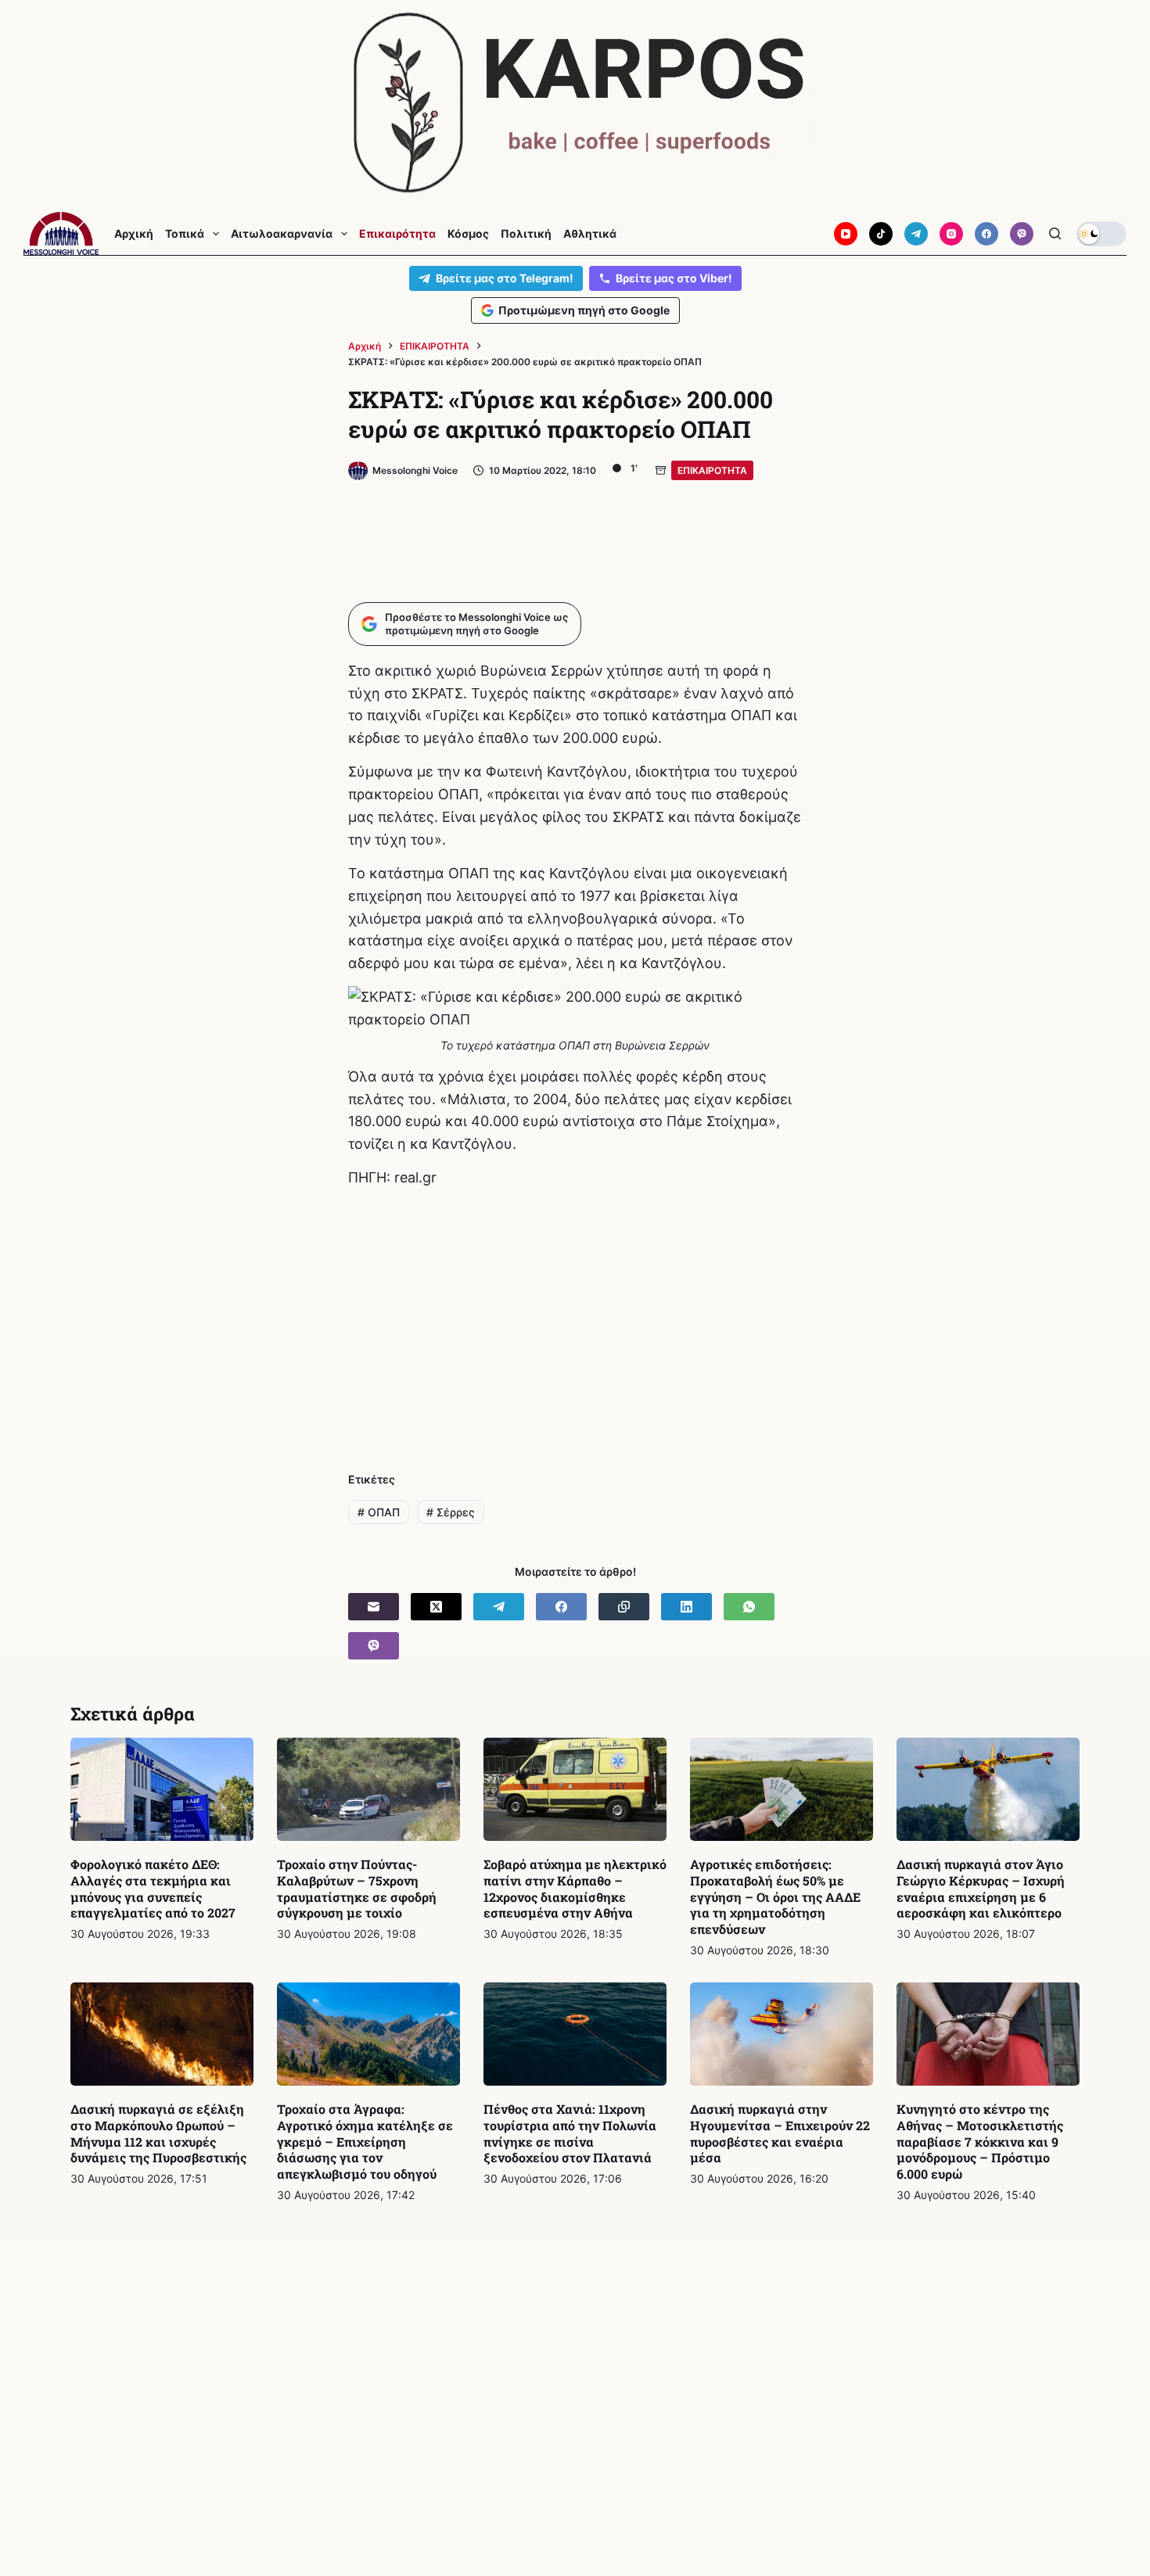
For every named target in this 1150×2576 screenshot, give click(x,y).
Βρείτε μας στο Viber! (674, 278)
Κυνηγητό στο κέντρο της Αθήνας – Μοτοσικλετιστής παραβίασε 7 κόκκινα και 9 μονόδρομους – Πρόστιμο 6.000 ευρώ (980, 2141)
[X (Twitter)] (436, 1607)
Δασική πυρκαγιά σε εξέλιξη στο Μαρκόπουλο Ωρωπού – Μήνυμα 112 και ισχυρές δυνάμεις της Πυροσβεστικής (158, 2133)
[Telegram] (916, 234)
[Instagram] (951, 234)
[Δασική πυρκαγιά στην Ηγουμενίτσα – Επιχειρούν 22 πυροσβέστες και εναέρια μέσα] (782, 2034)
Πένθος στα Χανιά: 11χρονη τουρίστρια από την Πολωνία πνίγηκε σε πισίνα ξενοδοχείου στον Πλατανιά (570, 2133)
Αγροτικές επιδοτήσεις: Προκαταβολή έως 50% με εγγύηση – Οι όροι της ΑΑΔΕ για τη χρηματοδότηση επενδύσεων (775, 1896)
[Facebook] (986, 234)
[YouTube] (846, 234)
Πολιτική (526, 234)
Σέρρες (451, 1512)
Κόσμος (468, 234)
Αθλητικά (590, 234)
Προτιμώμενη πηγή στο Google (584, 310)
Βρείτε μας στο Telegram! (505, 278)
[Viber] (1022, 234)
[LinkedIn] (686, 1607)
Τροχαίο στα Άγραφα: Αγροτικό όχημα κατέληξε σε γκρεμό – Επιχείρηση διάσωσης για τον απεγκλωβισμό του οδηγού (365, 2141)
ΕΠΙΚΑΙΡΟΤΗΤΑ (712, 470)
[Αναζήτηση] (1055, 233)
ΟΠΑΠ (379, 1512)
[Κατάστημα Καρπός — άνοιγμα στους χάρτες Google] (575, 103)
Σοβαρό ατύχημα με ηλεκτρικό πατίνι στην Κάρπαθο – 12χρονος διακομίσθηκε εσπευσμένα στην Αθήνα (575, 1888)
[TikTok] (881, 234)
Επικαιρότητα (397, 234)
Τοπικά (185, 234)
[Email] (374, 1607)
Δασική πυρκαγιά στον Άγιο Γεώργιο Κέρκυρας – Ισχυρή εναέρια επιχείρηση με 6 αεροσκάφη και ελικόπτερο (981, 1888)
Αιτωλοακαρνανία (282, 234)
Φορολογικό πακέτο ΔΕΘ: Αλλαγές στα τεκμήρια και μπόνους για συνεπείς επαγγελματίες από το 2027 (153, 1888)
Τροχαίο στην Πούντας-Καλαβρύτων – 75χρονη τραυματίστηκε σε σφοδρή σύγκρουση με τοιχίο (357, 1888)
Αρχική (134, 234)
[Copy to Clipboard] (624, 1607)
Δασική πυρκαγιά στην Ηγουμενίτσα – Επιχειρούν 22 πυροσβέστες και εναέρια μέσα (780, 2133)
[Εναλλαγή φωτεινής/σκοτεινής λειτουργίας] (1101, 234)
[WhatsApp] (749, 1607)
